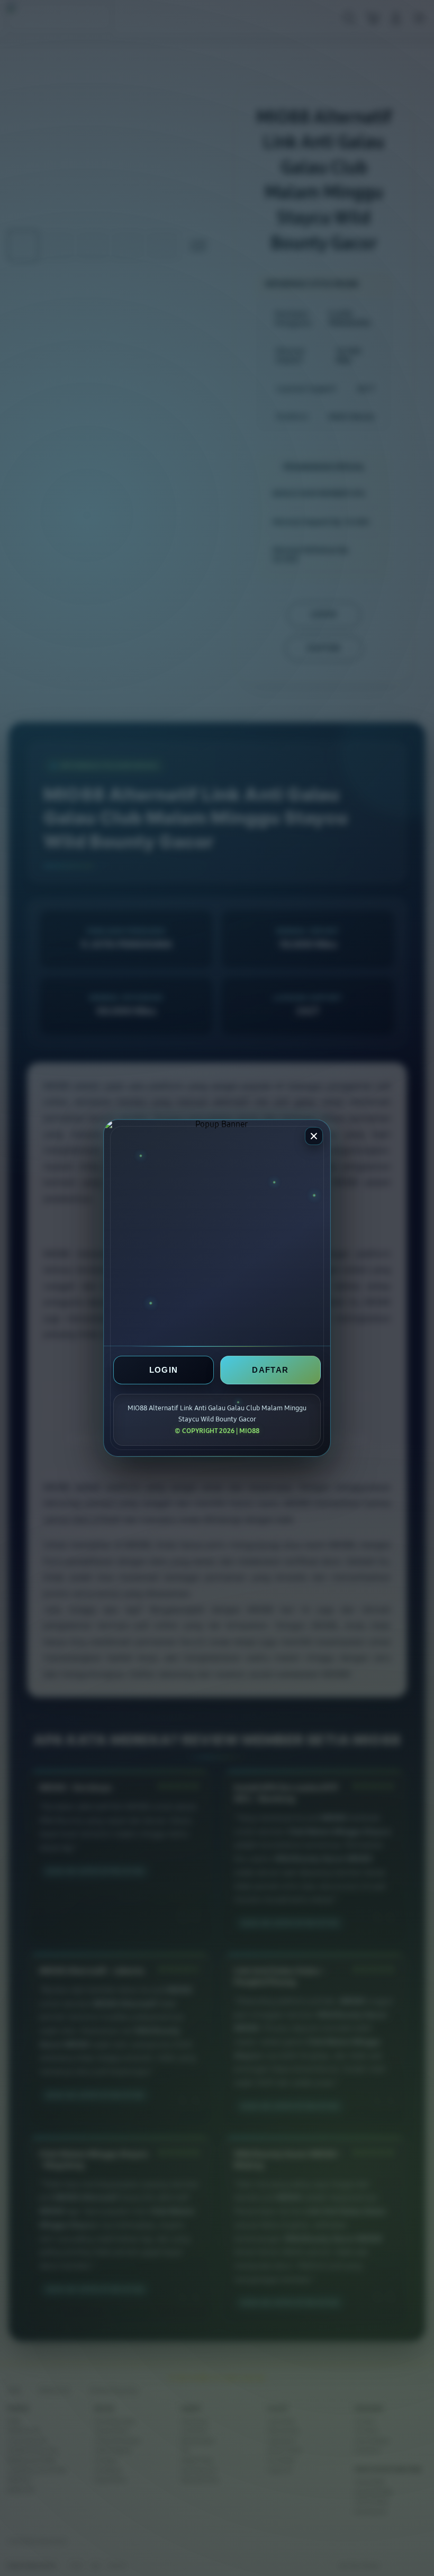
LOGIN (164, 1370)
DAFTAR (270, 1370)
